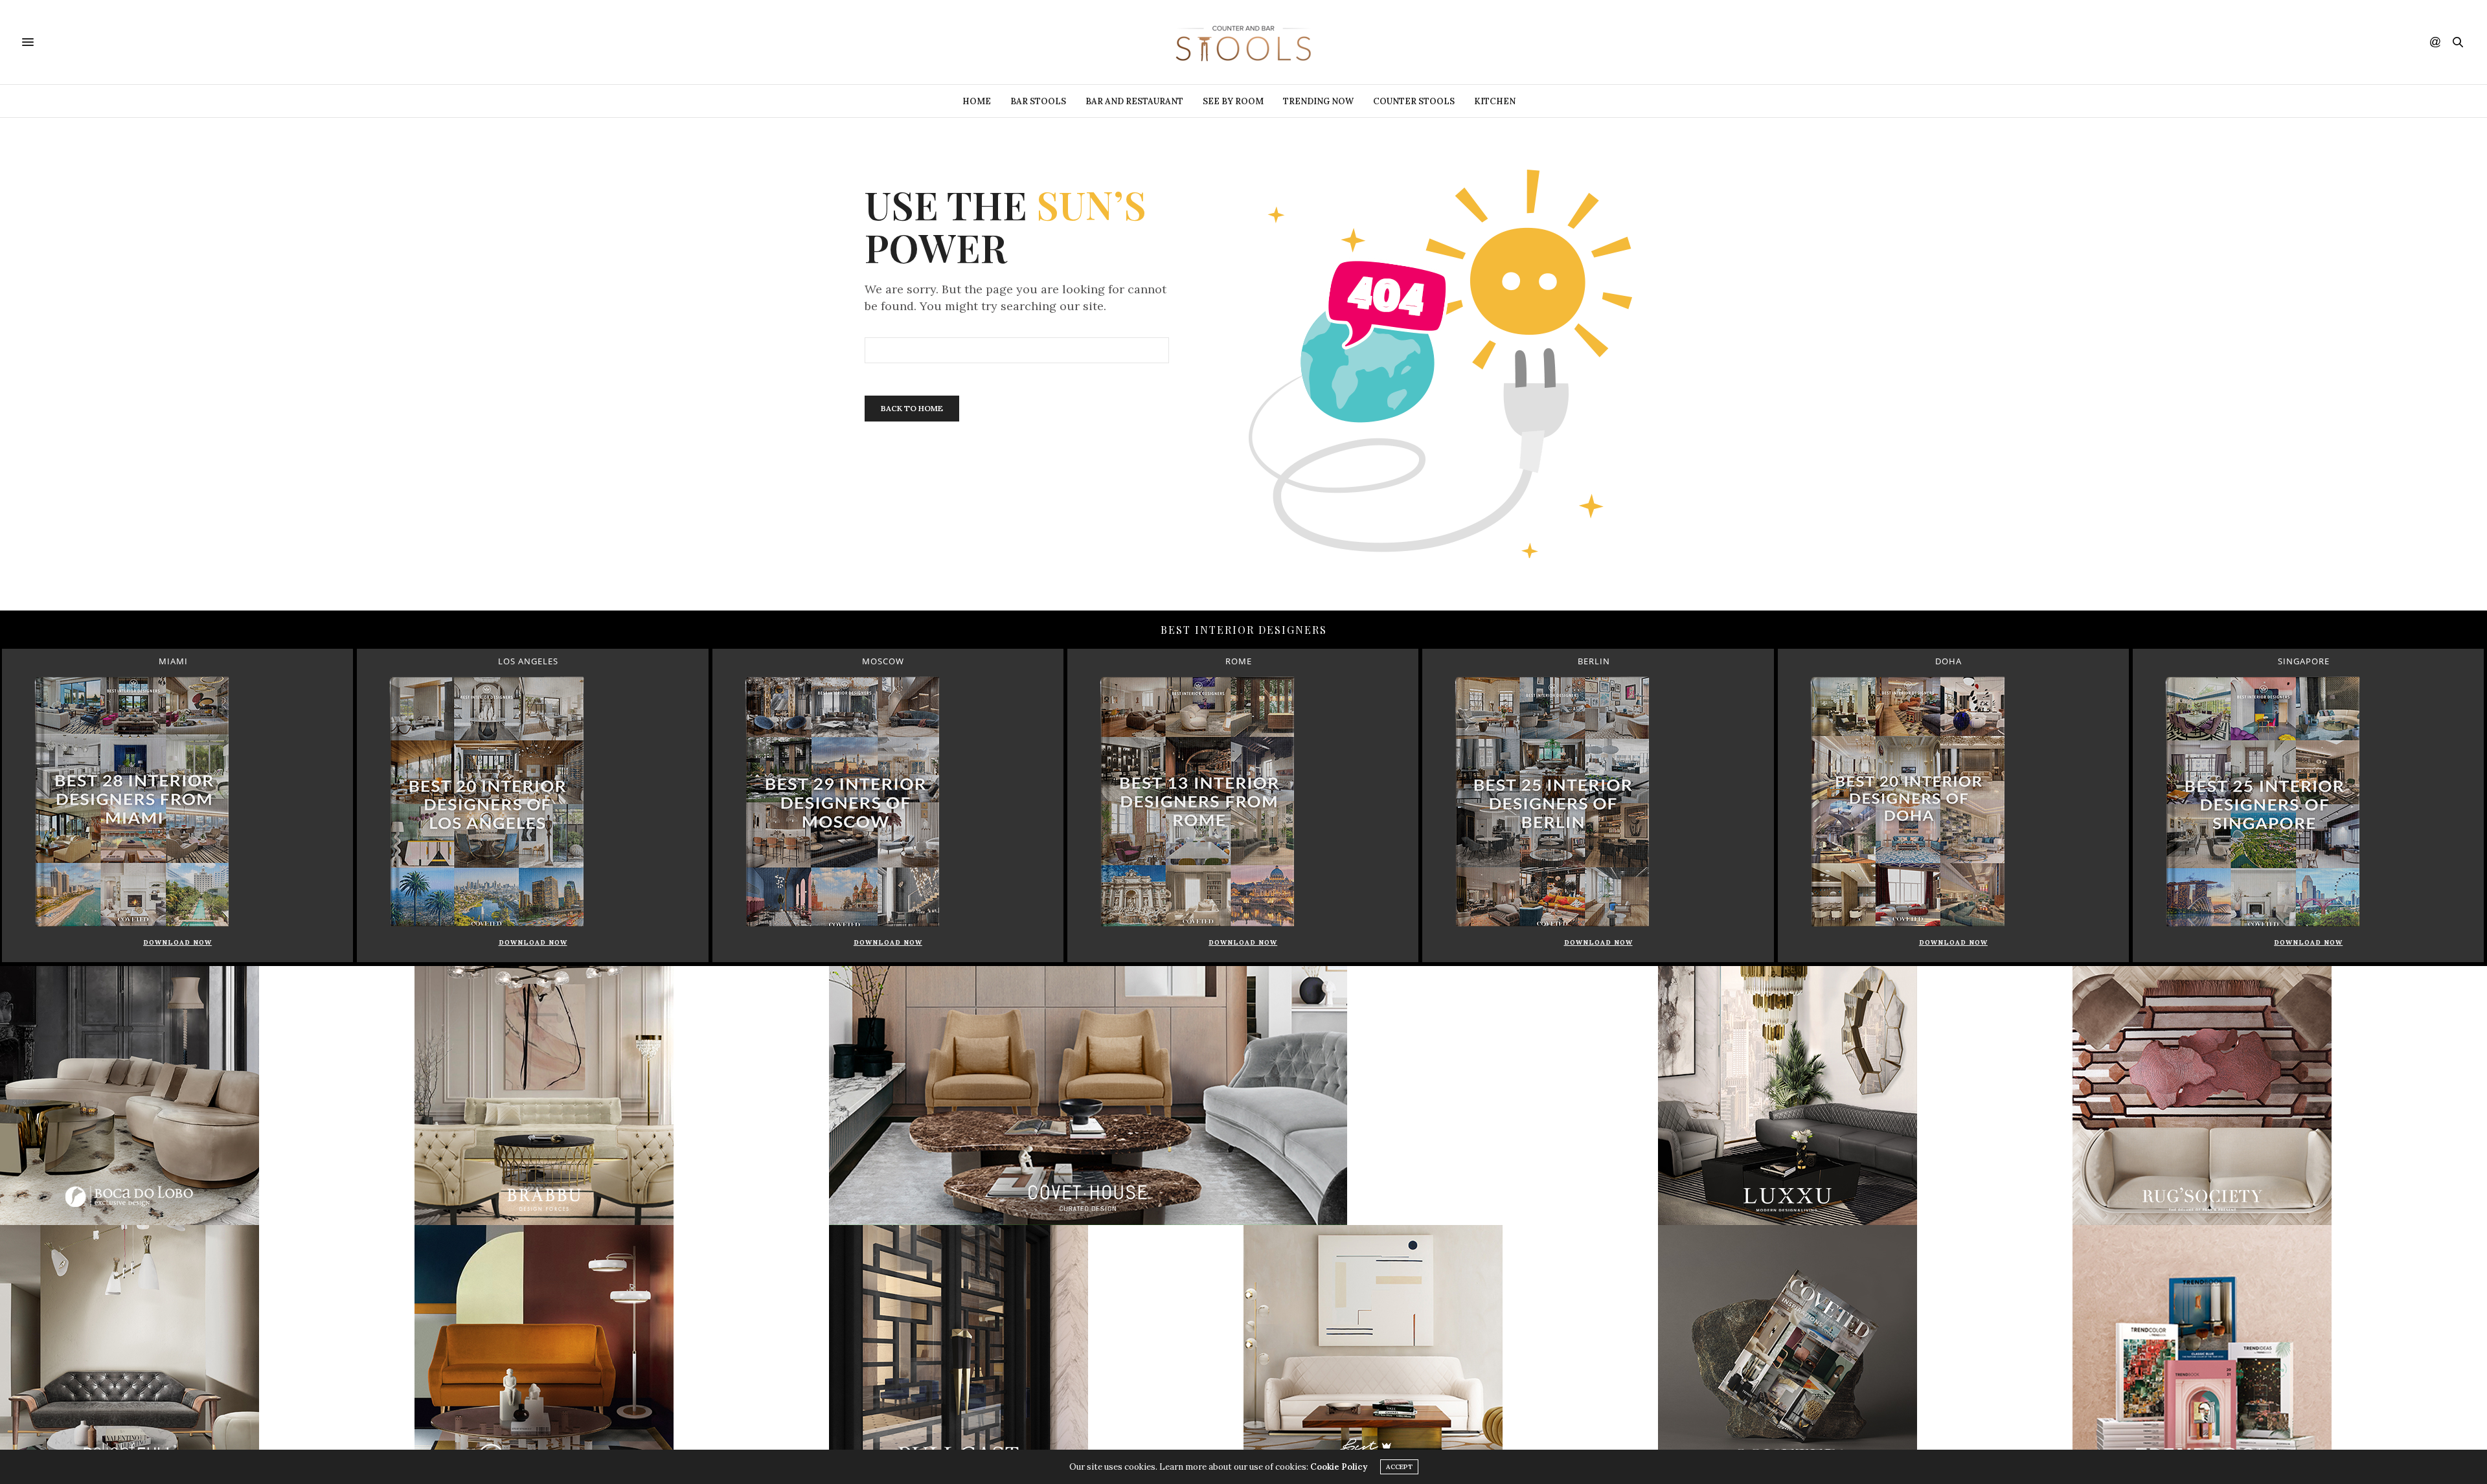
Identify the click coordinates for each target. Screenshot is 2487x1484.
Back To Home (912, 408)
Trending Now (1318, 101)
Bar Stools (1038, 101)
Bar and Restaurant (1134, 101)
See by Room (1233, 101)
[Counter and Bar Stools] (1243, 42)
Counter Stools (1414, 101)
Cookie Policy (1339, 1467)
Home (977, 101)
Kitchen (1495, 101)
